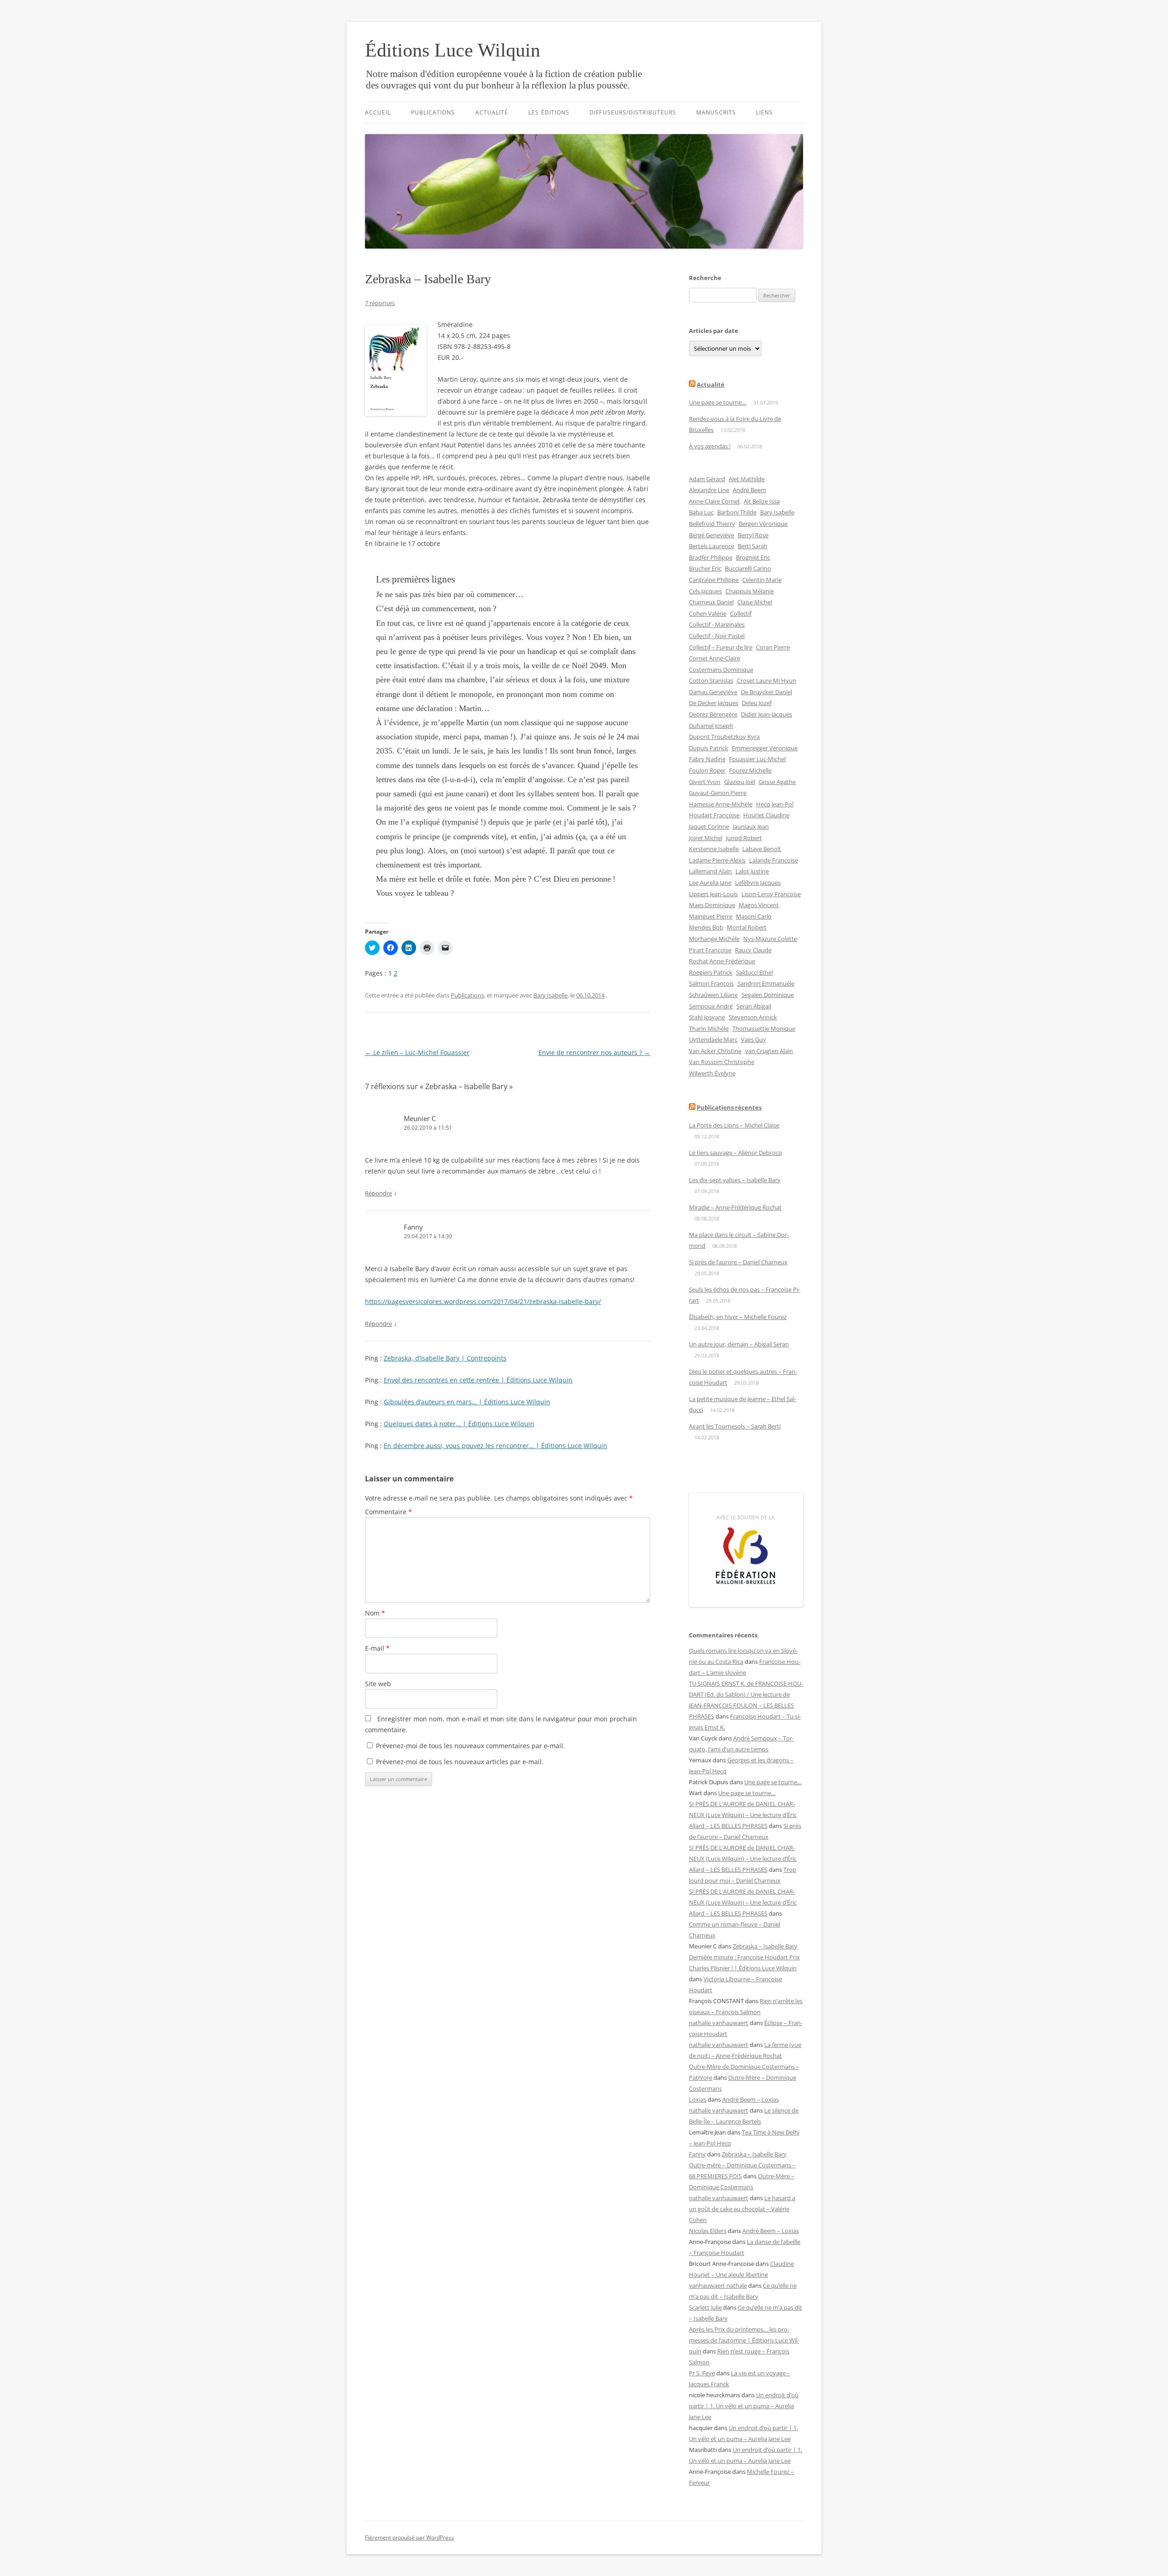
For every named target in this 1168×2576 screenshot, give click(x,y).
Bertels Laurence (712, 546)
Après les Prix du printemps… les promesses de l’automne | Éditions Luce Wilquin (744, 2340)
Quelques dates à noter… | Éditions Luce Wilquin (459, 1424)
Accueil (378, 112)
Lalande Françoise (774, 860)
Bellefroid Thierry (712, 524)
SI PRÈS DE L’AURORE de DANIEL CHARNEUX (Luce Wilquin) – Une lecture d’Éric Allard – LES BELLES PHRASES (743, 1815)
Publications (433, 112)
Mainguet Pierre (711, 916)
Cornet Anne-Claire (714, 658)
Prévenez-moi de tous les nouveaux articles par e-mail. (460, 1762)
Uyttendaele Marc (713, 1039)
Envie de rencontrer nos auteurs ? (594, 1052)
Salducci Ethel (754, 972)
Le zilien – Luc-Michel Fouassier (417, 1052)
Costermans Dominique (721, 670)
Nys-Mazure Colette (770, 939)
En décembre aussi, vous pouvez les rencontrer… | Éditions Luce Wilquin (495, 1446)
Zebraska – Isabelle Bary (765, 1946)
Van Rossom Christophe (722, 1062)
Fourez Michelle (750, 770)
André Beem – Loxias (751, 2099)
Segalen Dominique (768, 995)
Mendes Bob (706, 927)
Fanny (413, 1227)
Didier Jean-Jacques (766, 714)
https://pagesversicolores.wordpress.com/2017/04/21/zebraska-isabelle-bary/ (483, 1301)
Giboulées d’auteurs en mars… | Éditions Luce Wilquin (467, 1402)
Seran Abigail (754, 1006)
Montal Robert (747, 927)
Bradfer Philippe (711, 557)
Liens (764, 112)
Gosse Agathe (777, 782)
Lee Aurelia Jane (710, 883)
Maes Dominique (712, 905)
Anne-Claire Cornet (714, 501)
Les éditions (549, 112)
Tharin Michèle (709, 1028)
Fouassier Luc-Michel (757, 759)
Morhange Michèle (714, 939)
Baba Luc (701, 512)
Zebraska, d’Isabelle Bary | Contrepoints (445, 1358)
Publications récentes (729, 1107)
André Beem (749, 490)
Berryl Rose (753, 535)
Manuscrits (716, 112)
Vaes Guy (753, 1039)
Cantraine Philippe (714, 580)
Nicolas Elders (708, 2231)
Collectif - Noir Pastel (717, 636)
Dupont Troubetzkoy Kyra (724, 737)
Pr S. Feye (702, 2373)
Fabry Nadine (707, 759)
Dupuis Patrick (709, 748)
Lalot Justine (752, 871)
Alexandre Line (709, 490)
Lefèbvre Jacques (758, 883)
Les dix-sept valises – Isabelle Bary (735, 1180)
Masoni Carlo (754, 916)
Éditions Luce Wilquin (453, 50)
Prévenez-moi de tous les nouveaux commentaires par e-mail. (470, 1746)
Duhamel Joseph (711, 726)
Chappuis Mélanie (750, 591)
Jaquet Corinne (709, 826)
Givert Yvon (705, 782)
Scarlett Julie (705, 2307)
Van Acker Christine (715, 1051)
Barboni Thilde (737, 512)
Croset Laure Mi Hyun (766, 680)
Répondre (378, 1193)
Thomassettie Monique (764, 1028)
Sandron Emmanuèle (766, 983)
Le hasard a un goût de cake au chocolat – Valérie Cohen (742, 2209)
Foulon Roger (707, 770)
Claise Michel (755, 602)
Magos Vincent (759, 905)
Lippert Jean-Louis (713, 894)
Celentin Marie (762, 580)
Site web (378, 1684)
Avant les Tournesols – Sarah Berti (735, 1426)
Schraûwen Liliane (713, 995)
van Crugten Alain (769, 1051)
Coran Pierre (773, 647)
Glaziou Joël (740, 782)
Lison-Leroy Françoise (771, 894)
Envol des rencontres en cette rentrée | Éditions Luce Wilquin (478, 1380)
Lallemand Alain (710, 871)
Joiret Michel (706, 838)
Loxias (698, 2099)
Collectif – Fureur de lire (721, 647)
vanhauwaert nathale (718, 2285)
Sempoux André (711, 1006)
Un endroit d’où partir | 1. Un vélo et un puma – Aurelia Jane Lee (744, 2406)
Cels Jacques (705, 591)
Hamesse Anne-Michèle (721, 804)
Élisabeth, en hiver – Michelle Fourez (738, 1317)
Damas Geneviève (713, 692)
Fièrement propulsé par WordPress (409, 2537)
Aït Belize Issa (762, 501)
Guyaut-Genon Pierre (718, 793)
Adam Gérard (707, 479)
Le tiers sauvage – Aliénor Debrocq (735, 1153)
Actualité (492, 112)
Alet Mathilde (747, 479)
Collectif (741, 613)
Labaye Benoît (762, 849)
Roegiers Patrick (711, 972)
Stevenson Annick (753, 1017)
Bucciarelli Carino (748, 568)
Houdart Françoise (714, 815)
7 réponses (380, 303)
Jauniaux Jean (751, 826)
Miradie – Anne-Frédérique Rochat (735, 1207)
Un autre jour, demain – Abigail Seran (739, 1344)
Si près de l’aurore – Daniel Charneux (738, 1262)
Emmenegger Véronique (765, 748)
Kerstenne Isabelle (714, 849)
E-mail (377, 1648)
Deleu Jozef (757, 703)
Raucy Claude (753, 950)
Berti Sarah (753, 546)
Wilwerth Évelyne (712, 1073)
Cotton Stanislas (711, 680)
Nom (375, 1613)
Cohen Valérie (708, 613)
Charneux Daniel (711, 602)
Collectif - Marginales (717, 624)
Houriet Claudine (766, 815)
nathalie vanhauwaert (719, 2023)
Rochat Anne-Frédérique (722, 961)
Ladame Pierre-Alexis (717, 860)
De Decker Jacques (714, 703)
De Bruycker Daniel (766, 692)
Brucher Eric (705, 568)
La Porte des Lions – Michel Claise (734, 1125)
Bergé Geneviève (712, 535)
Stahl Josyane (707, 1017)
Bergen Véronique (763, 524)
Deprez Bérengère (713, 714)
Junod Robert (744, 838)
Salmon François (711, 983)
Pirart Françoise (710, 950)
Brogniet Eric (753, 557)
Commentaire (388, 1512)
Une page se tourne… (718, 402)
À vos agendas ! (710, 446)
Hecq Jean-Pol (775, 804)
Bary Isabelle (550, 995)
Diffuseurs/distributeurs (633, 112)
